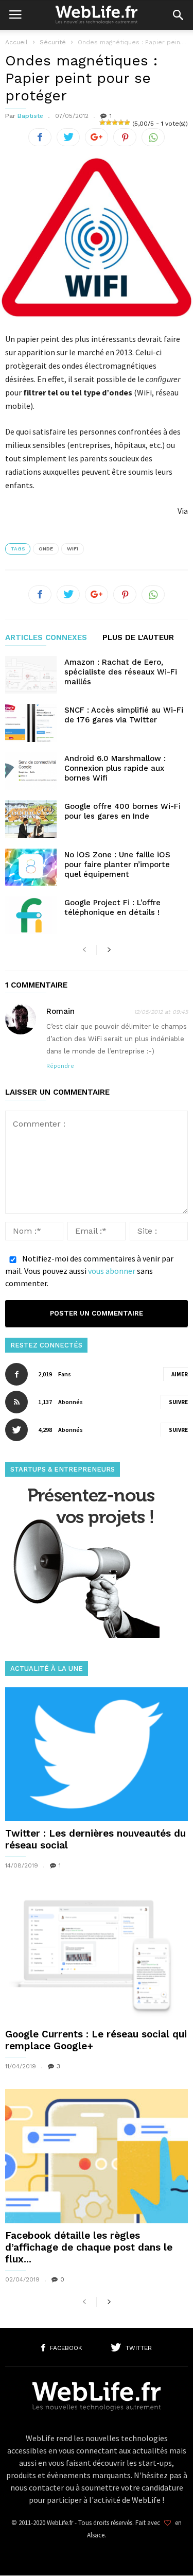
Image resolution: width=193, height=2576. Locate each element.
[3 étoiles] (115, 123)
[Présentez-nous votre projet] (82, 1635)
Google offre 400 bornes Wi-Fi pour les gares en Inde (122, 811)
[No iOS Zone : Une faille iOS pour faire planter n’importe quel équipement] (31, 867)
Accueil (16, 42)
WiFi (73, 549)
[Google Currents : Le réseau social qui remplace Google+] (97, 1955)
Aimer (180, 1374)
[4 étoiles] (121, 123)
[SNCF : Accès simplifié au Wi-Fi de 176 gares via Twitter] (31, 723)
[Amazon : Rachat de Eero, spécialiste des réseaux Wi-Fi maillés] (31, 675)
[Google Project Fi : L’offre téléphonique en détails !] (31, 915)
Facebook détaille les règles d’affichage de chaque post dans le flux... (89, 2247)
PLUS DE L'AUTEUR (138, 638)
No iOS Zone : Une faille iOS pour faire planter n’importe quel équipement (117, 865)
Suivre (178, 1402)
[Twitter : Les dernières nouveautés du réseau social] (97, 1754)
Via (183, 511)
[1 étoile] (102, 123)
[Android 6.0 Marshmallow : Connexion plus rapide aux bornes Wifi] (31, 771)
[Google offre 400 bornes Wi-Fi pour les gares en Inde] (31, 819)
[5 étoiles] (127, 123)
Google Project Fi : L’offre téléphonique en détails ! (112, 907)
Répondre (60, 1066)
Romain (60, 1011)
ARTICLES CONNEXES (46, 638)
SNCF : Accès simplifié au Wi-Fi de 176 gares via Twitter (124, 715)
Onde (46, 549)
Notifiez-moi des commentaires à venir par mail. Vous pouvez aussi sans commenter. (89, 1271)
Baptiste (30, 116)
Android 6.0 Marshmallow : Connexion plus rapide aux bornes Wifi (115, 768)
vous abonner (112, 1271)
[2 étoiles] (109, 123)
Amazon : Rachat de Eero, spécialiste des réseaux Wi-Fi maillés (121, 672)
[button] (178, 15)
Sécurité (53, 42)
